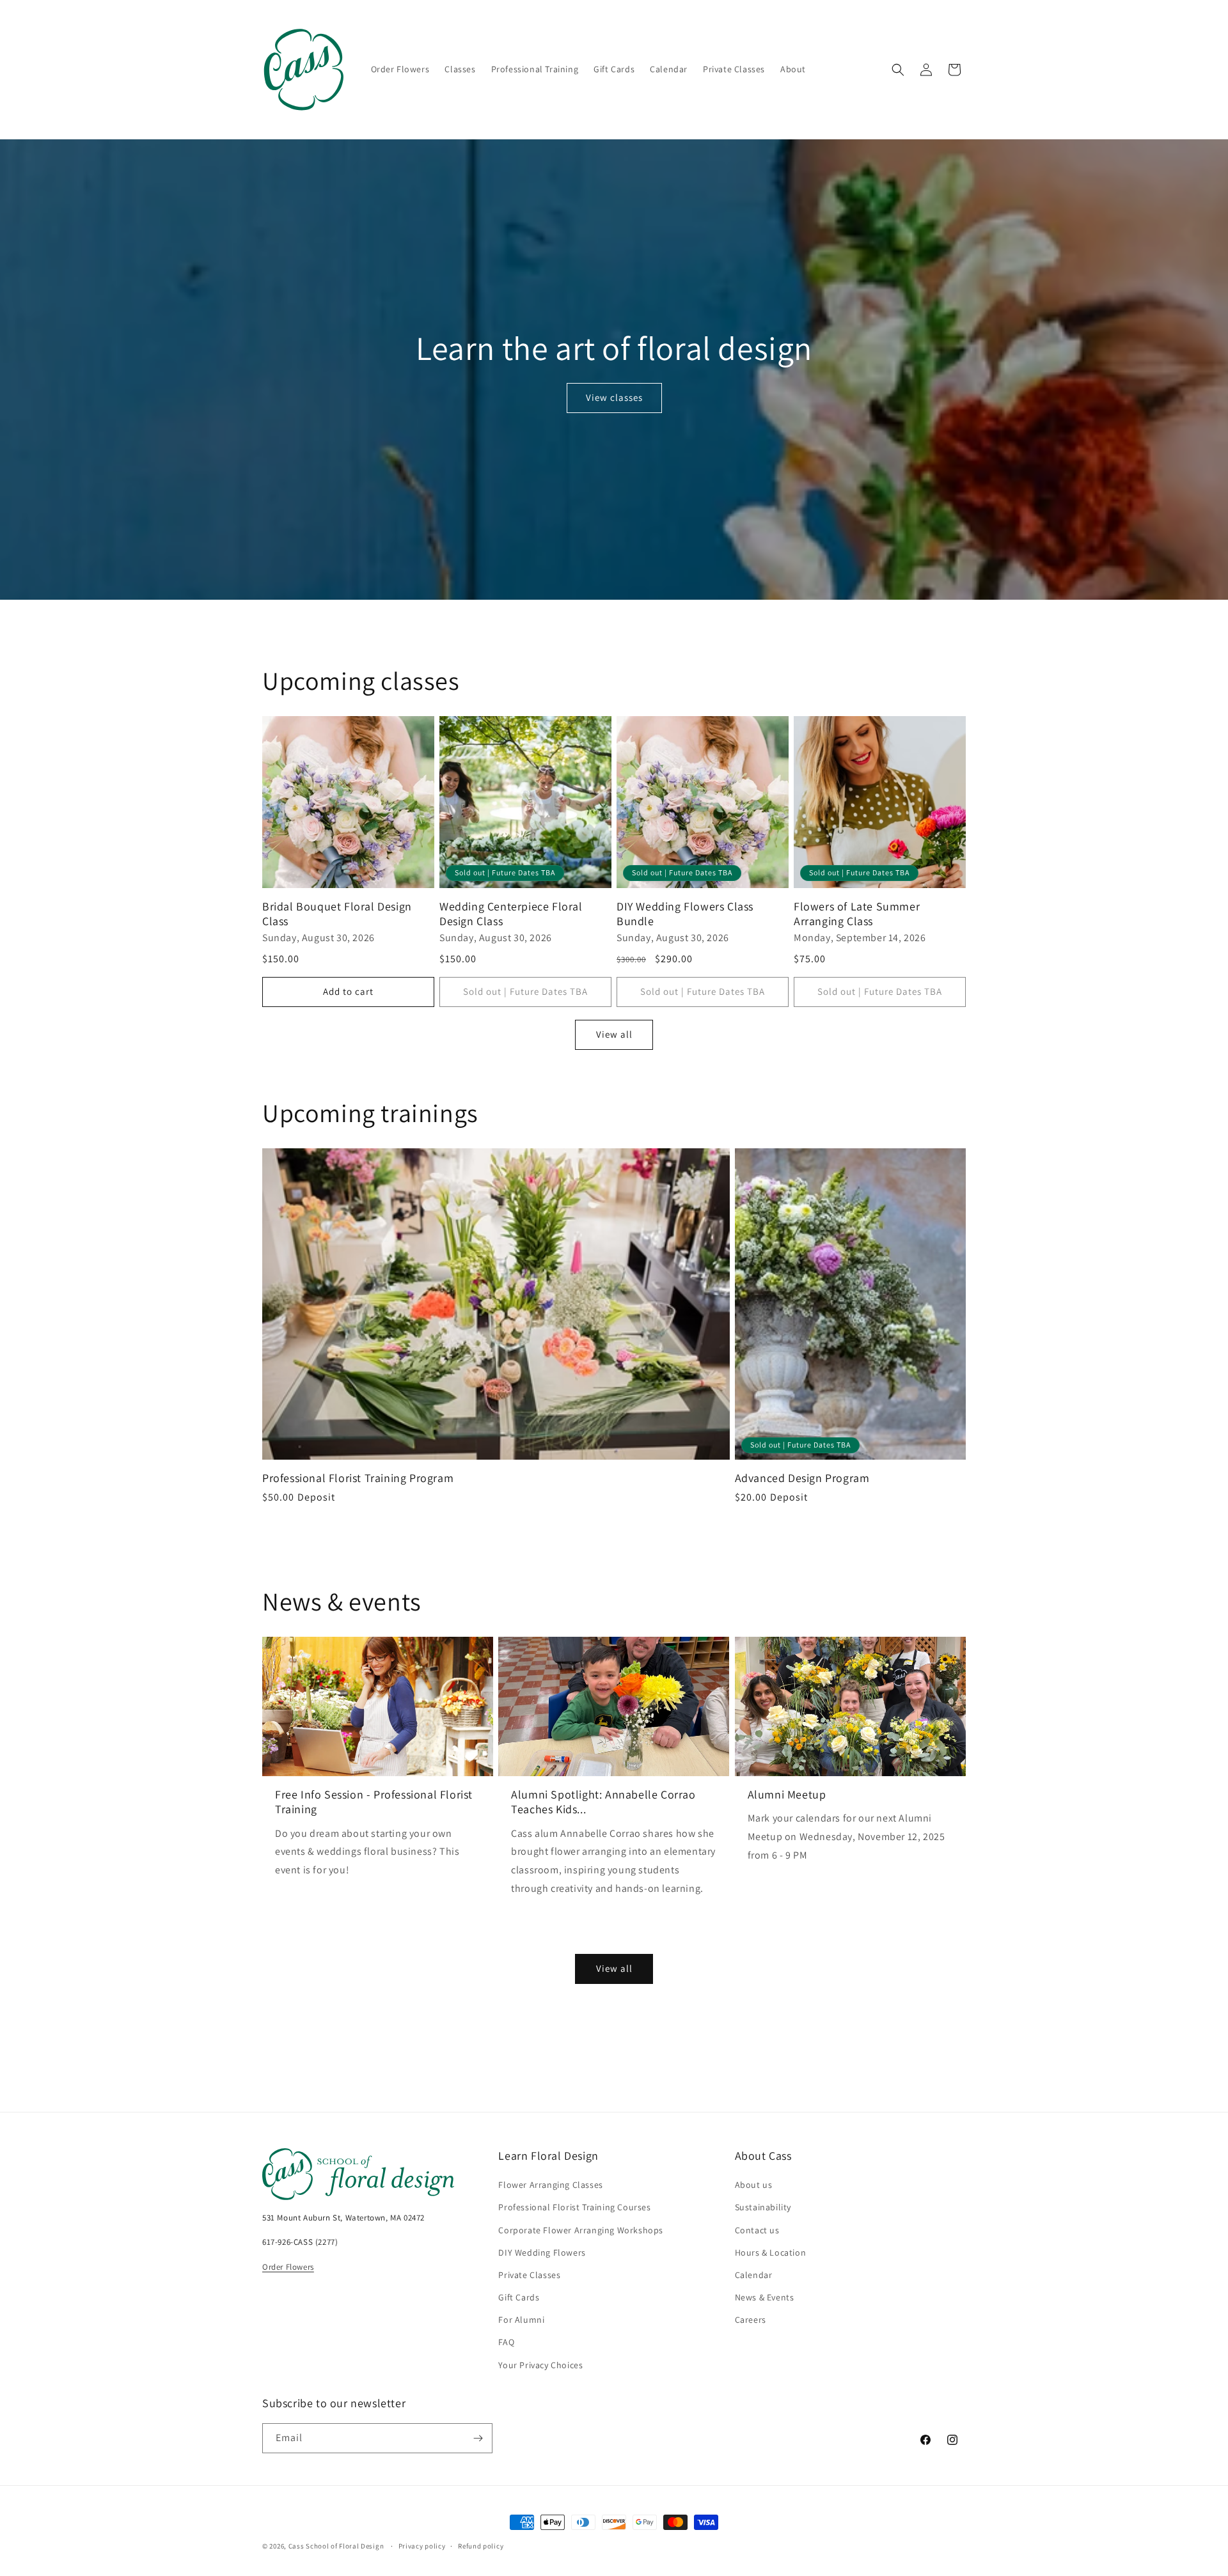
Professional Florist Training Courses (574, 2207)
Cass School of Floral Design (336, 2546)
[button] (898, 70)
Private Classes (529, 2275)
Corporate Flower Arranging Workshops (581, 2230)
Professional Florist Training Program (358, 1478)
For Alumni (521, 2320)
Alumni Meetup (787, 1794)
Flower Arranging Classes (550, 2185)
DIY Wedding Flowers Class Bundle (685, 914)
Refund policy (481, 2546)
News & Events (765, 2297)
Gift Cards (519, 2297)
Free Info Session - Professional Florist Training (374, 1802)
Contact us (757, 2230)
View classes (614, 397)
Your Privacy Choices (540, 2365)
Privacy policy (422, 2546)
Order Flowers (288, 2267)
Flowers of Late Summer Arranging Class (857, 914)
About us (754, 2185)
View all (614, 1034)
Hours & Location (771, 2252)
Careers (751, 2320)
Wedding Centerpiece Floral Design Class (511, 914)
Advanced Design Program (802, 1478)
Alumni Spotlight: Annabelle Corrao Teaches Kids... (603, 1802)
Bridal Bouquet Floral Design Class (337, 914)
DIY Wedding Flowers (542, 2252)
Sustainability (763, 2207)
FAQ (506, 2342)
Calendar (754, 2275)
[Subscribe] (478, 2438)
